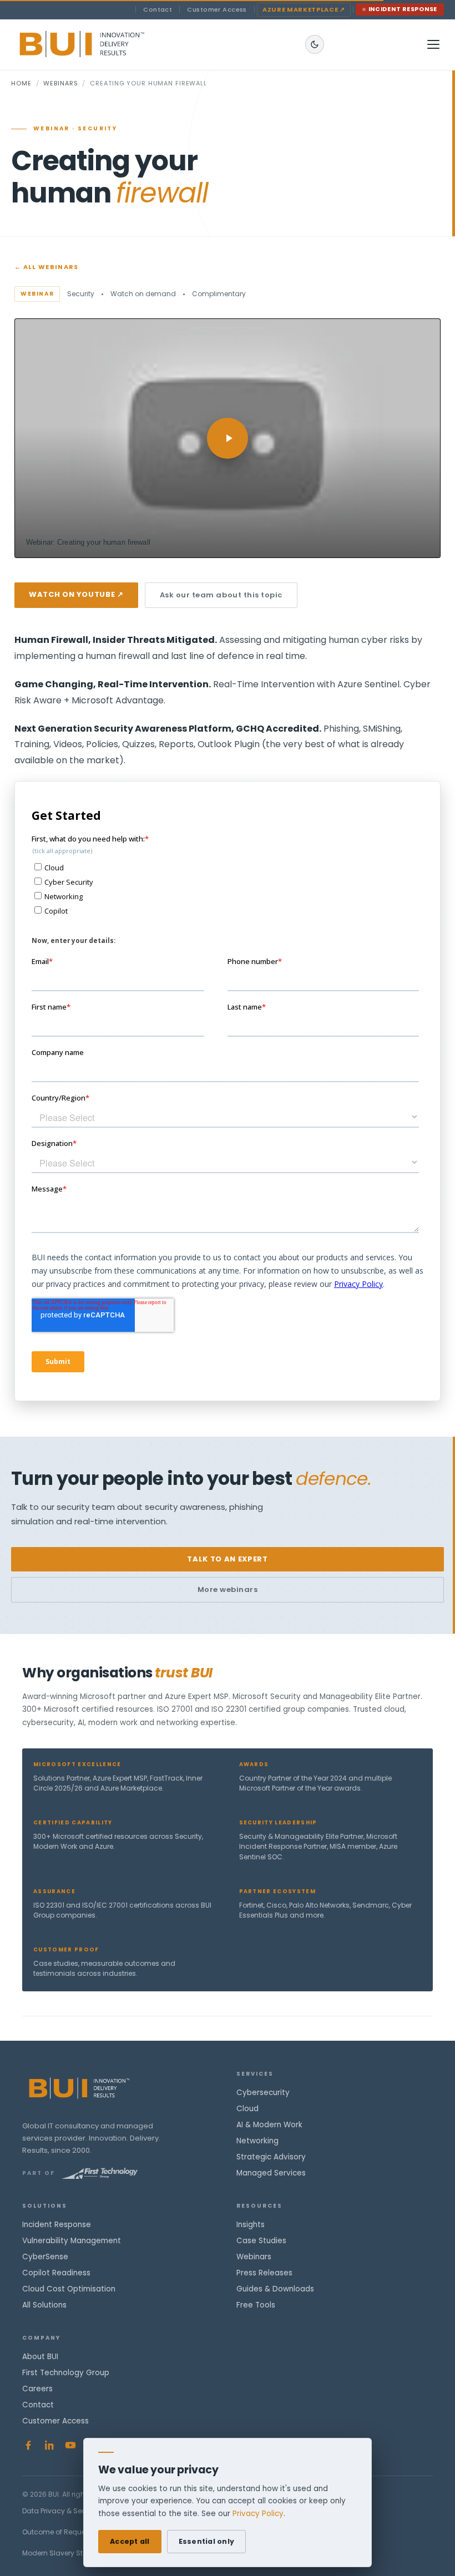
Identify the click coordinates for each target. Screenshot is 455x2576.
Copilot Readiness (56, 2273)
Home (21, 83)
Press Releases (264, 2273)
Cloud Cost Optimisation (69, 2289)
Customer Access (217, 9)
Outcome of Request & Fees (69, 2532)
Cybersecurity (263, 2093)
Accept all (130, 2541)
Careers (37, 2389)
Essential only (207, 2541)
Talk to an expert (227, 1559)
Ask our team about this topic (221, 595)
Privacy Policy (258, 2514)
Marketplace (304, 9)
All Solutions (44, 2305)
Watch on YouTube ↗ (76, 594)
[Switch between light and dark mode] (315, 44)
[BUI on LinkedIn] (49, 2445)
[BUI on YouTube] (70, 2445)
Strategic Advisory (271, 2157)
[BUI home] (101, 44)
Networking (257, 2141)
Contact (158, 9)
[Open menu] (433, 44)
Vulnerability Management (72, 2241)
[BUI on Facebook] (28, 2445)
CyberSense (45, 2257)
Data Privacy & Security (61, 2511)
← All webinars (46, 267)
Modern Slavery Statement (67, 2553)
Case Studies (261, 2241)
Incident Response (403, 9)
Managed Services (271, 2173)
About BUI (40, 2357)
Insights (251, 2225)
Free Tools (256, 2305)
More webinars (228, 1589)
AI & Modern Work (269, 2125)
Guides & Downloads (275, 2289)
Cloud (247, 2109)
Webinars (60, 83)
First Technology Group (66, 2373)
